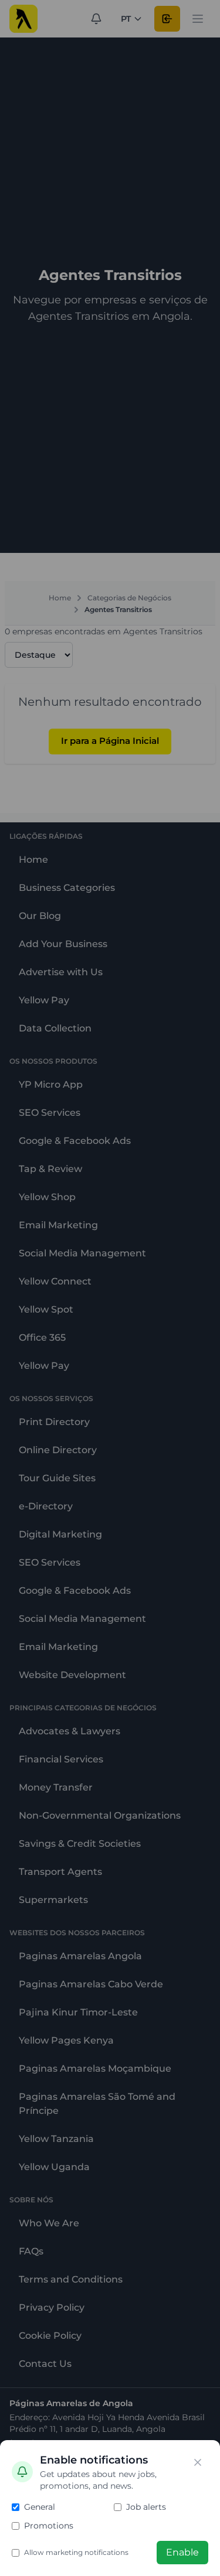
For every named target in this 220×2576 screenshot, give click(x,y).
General (40, 2507)
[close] (198, 2462)
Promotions (49, 2526)
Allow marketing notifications (76, 2552)
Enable (182, 2552)
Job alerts (146, 2507)
